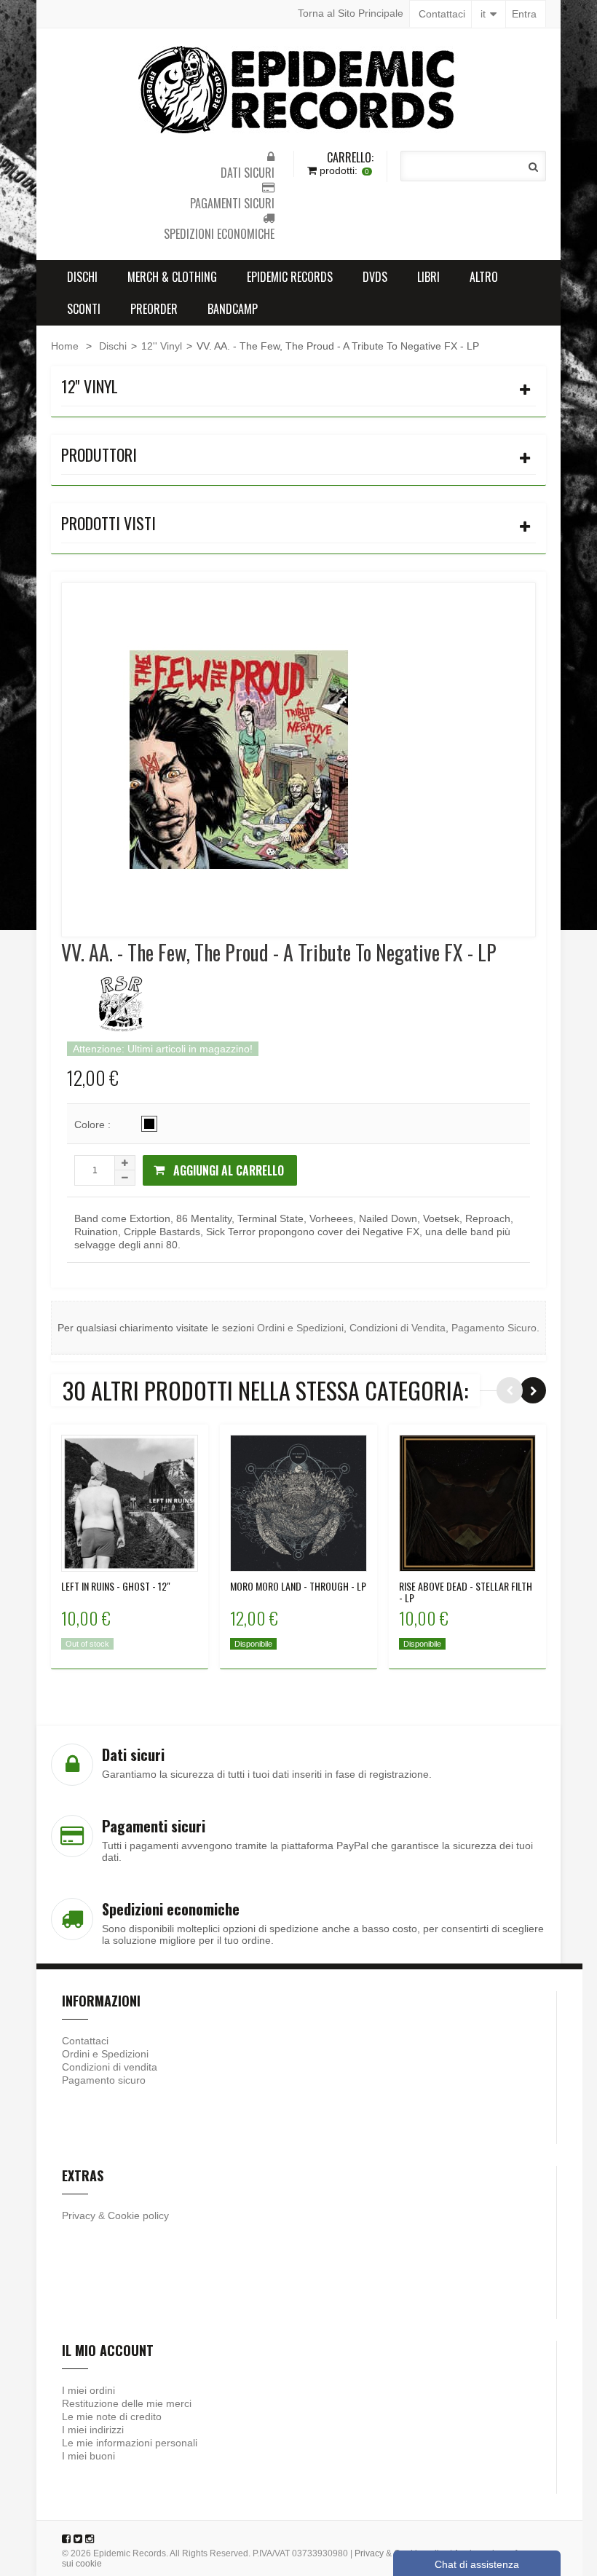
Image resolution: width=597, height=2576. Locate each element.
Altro (484, 277)
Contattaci (442, 14)
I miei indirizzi (93, 2430)
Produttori (99, 454)
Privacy (79, 2215)
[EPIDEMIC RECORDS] (298, 90)
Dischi (82, 277)
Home (65, 346)
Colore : (94, 1124)
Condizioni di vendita (110, 2067)
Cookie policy (138, 2215)
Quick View (130, 1492)
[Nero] (149, 1124)
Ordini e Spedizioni (300, 1328)
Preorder (154, 309)
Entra (524, 14)
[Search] (533, 167)
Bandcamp (233, 309)
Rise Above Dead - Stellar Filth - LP (466, 1592)
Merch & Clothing (172, 277)
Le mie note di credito (112, 2417)
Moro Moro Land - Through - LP (298, 1586)
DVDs (375, 277)
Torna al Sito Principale (351, 13)
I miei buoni (88, 2456)
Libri (428, 277)
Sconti (84, 309)
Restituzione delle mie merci (127, 2403)
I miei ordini (88, 2390)
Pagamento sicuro (104, 2080)
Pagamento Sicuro (494, 1328)
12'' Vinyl (162, 346)
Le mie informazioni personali (130, 2443)
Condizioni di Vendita (398, 1328)
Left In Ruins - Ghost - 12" (116, 1586)
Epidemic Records (290, 277)
